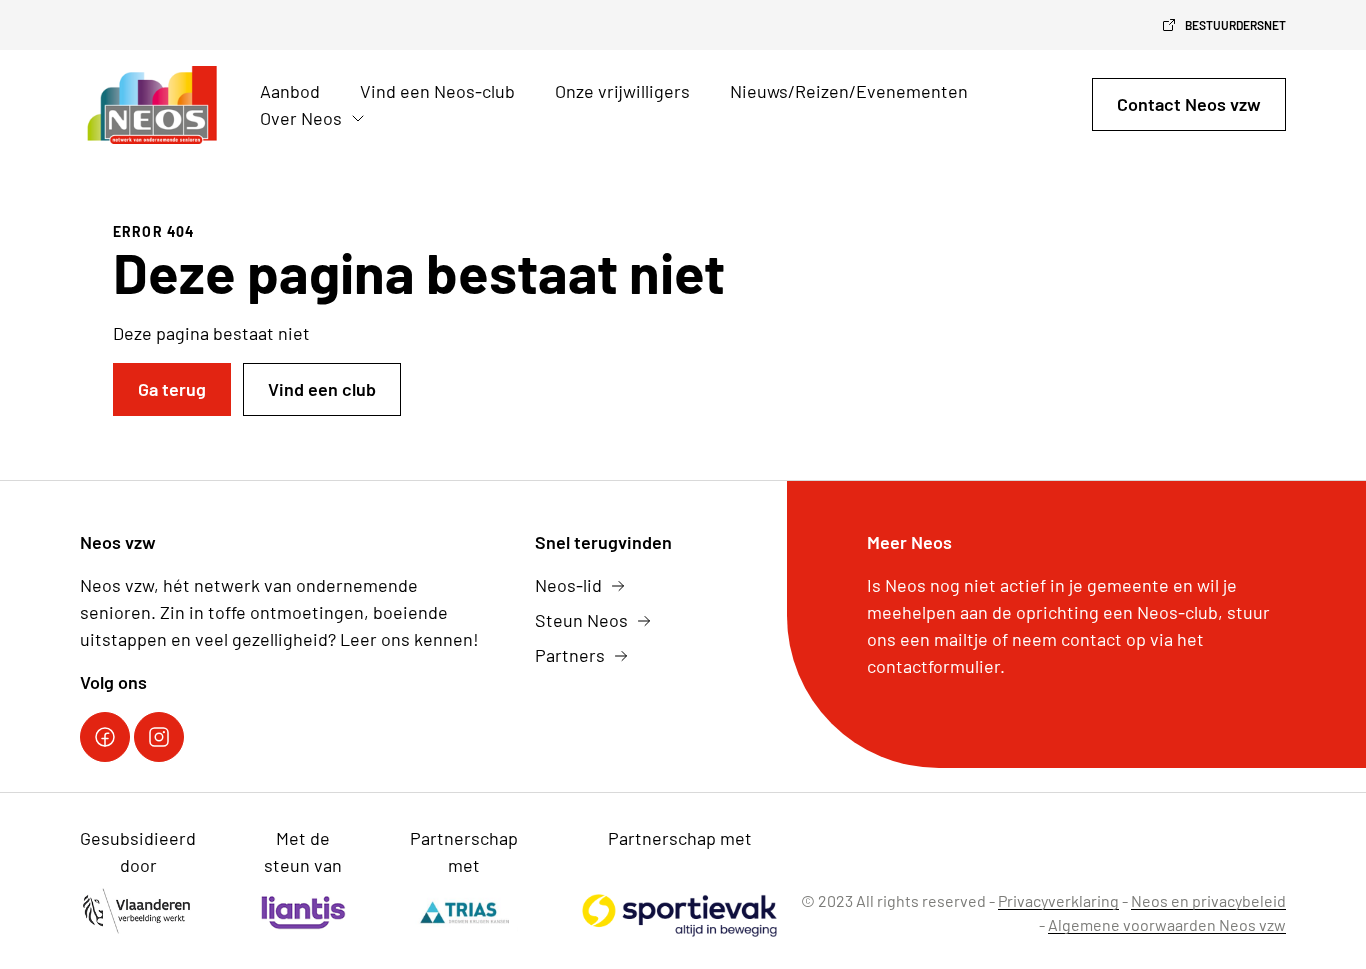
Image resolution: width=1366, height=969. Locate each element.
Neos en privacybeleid (1208, 900)
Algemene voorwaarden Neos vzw (1167, 924)
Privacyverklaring (1058, 900)
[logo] (154, 105)
